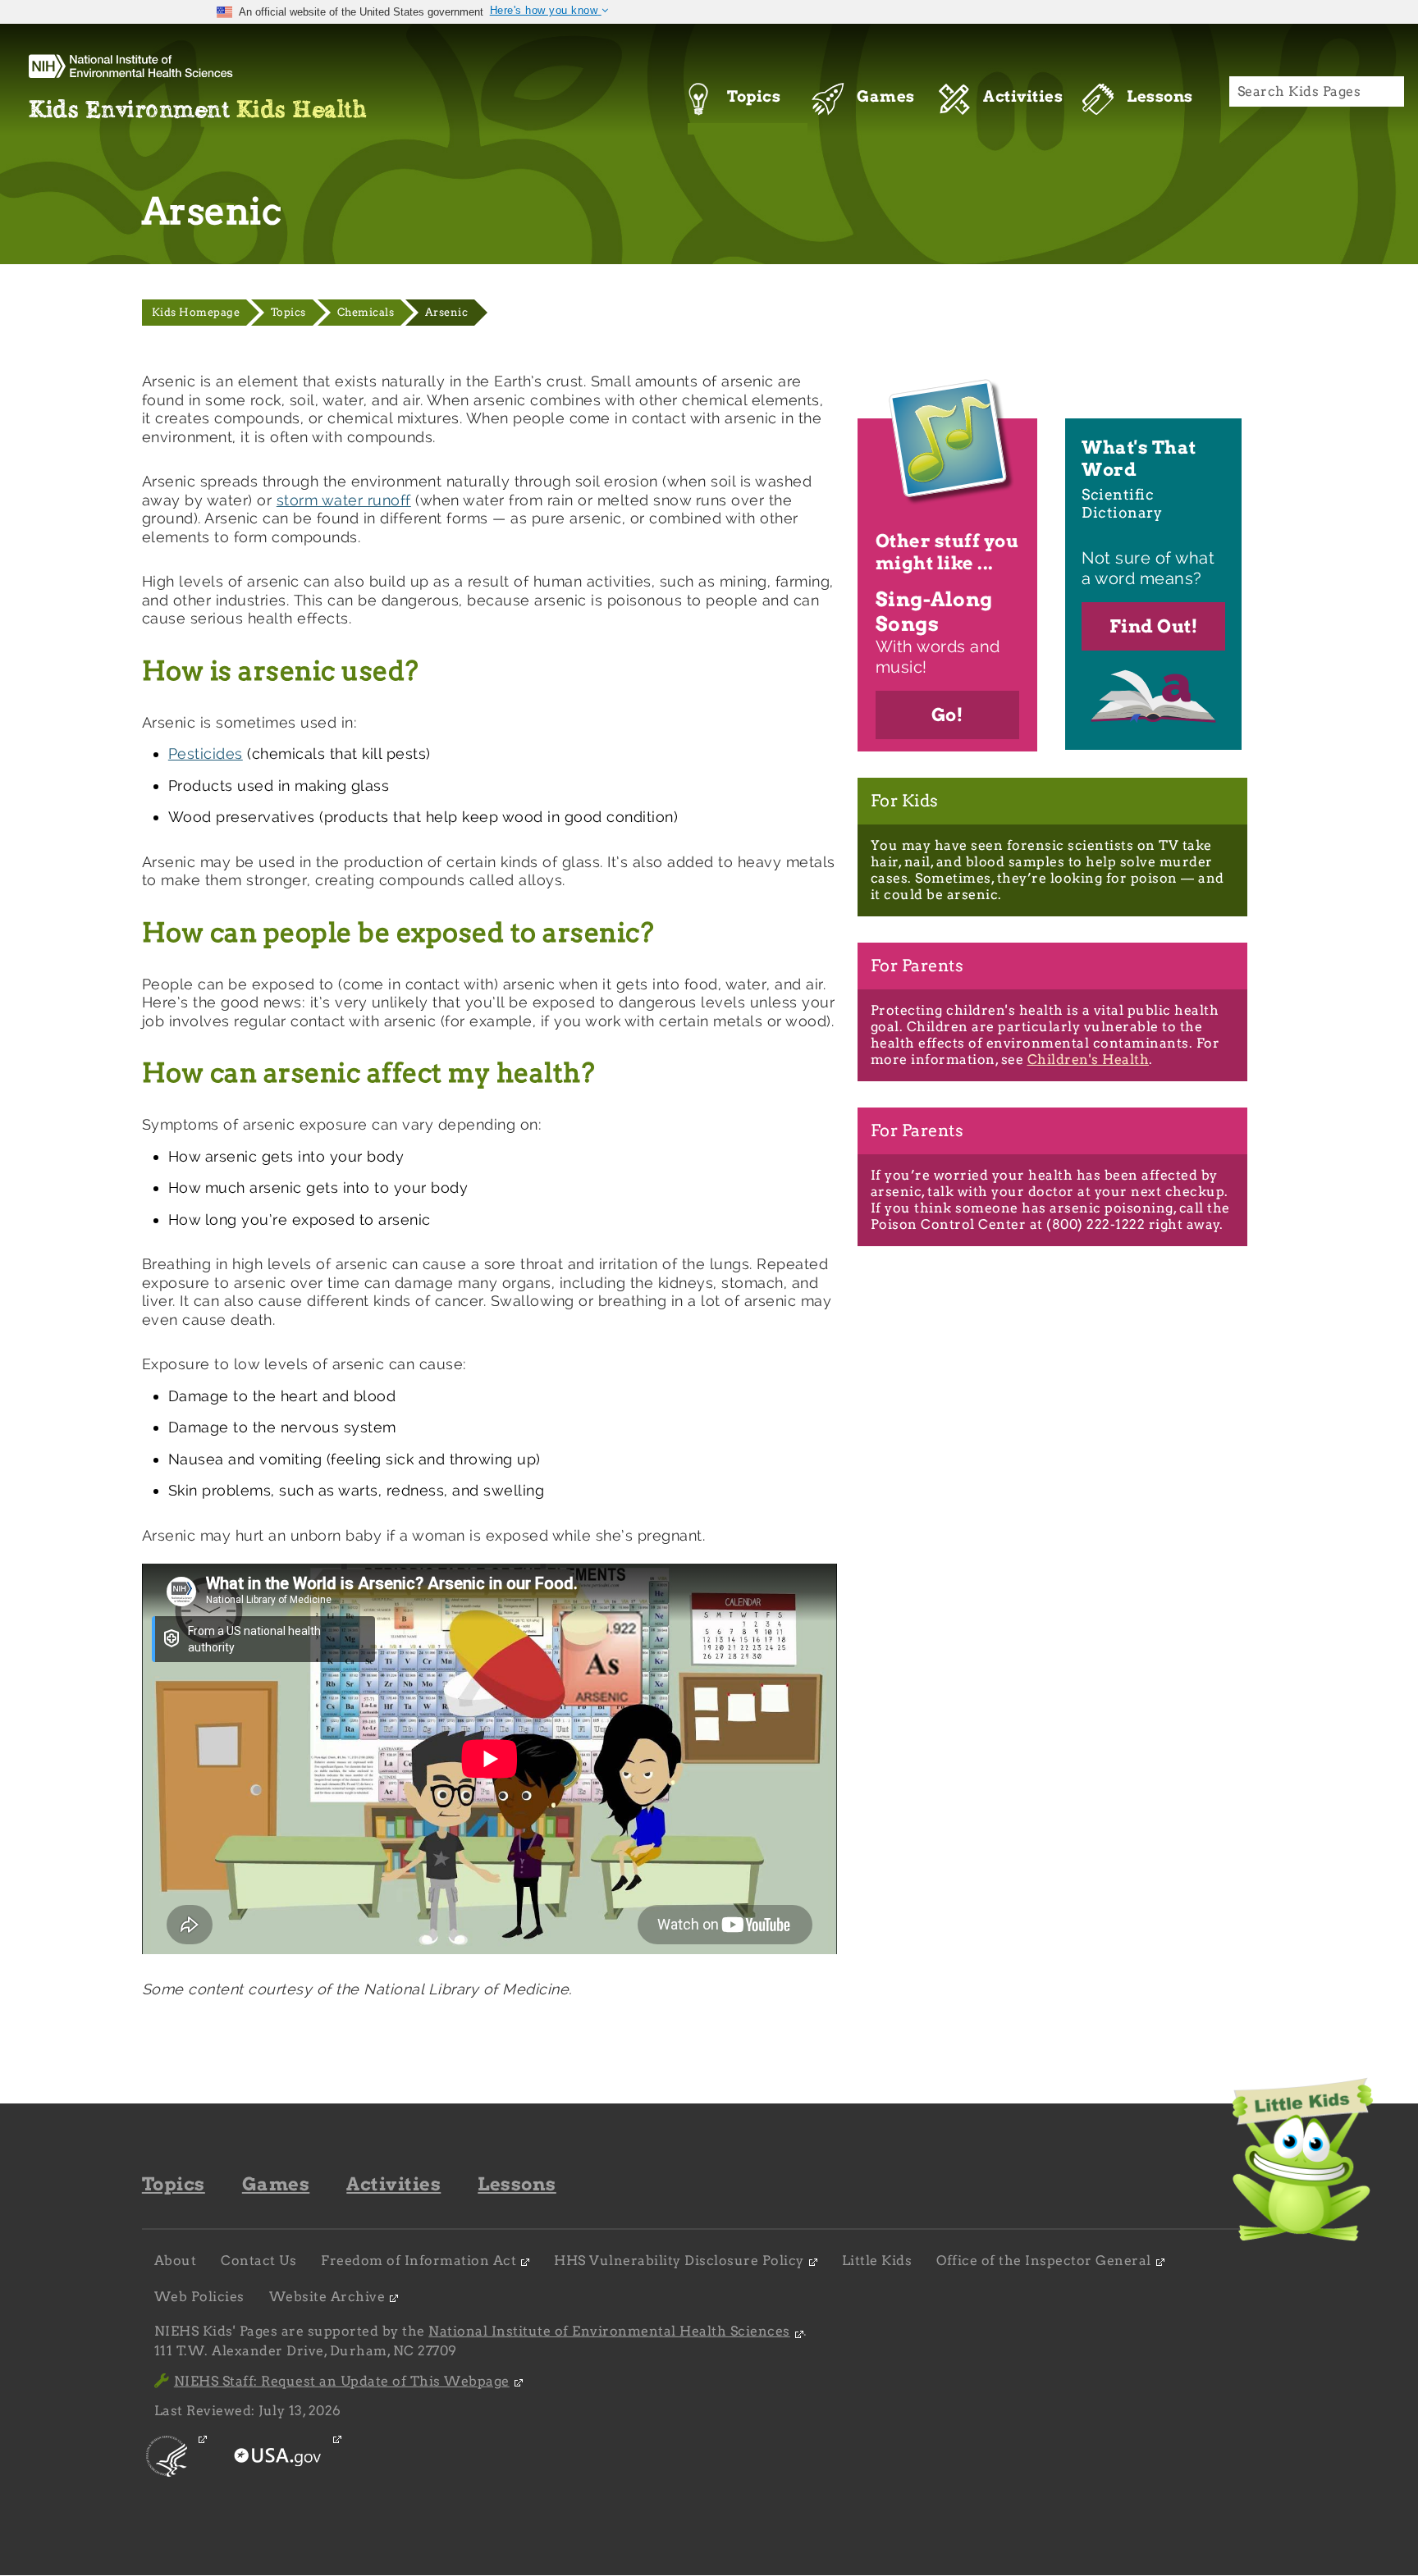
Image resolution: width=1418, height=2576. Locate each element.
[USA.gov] (279, 2471)
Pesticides (206, 754)
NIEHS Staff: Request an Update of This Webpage (342, 2381)
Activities (393, 2184)
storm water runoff (344, 500)
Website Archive (327, 2297)
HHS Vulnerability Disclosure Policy (679, 2261)
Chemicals (366, 312)
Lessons (517, 2184)
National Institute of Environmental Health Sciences (609, 2331)
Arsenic (447, 312)
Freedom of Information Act (419, 2261)
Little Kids (877, 2261)
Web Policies (199, 2297)
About (176, 2261)
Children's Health (1089, 1060)
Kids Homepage (196, 312)
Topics (288, 312)
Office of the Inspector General (1044, 2261)
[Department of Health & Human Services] (168, 2471)
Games (276, 2184)
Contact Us (258, 2261)
